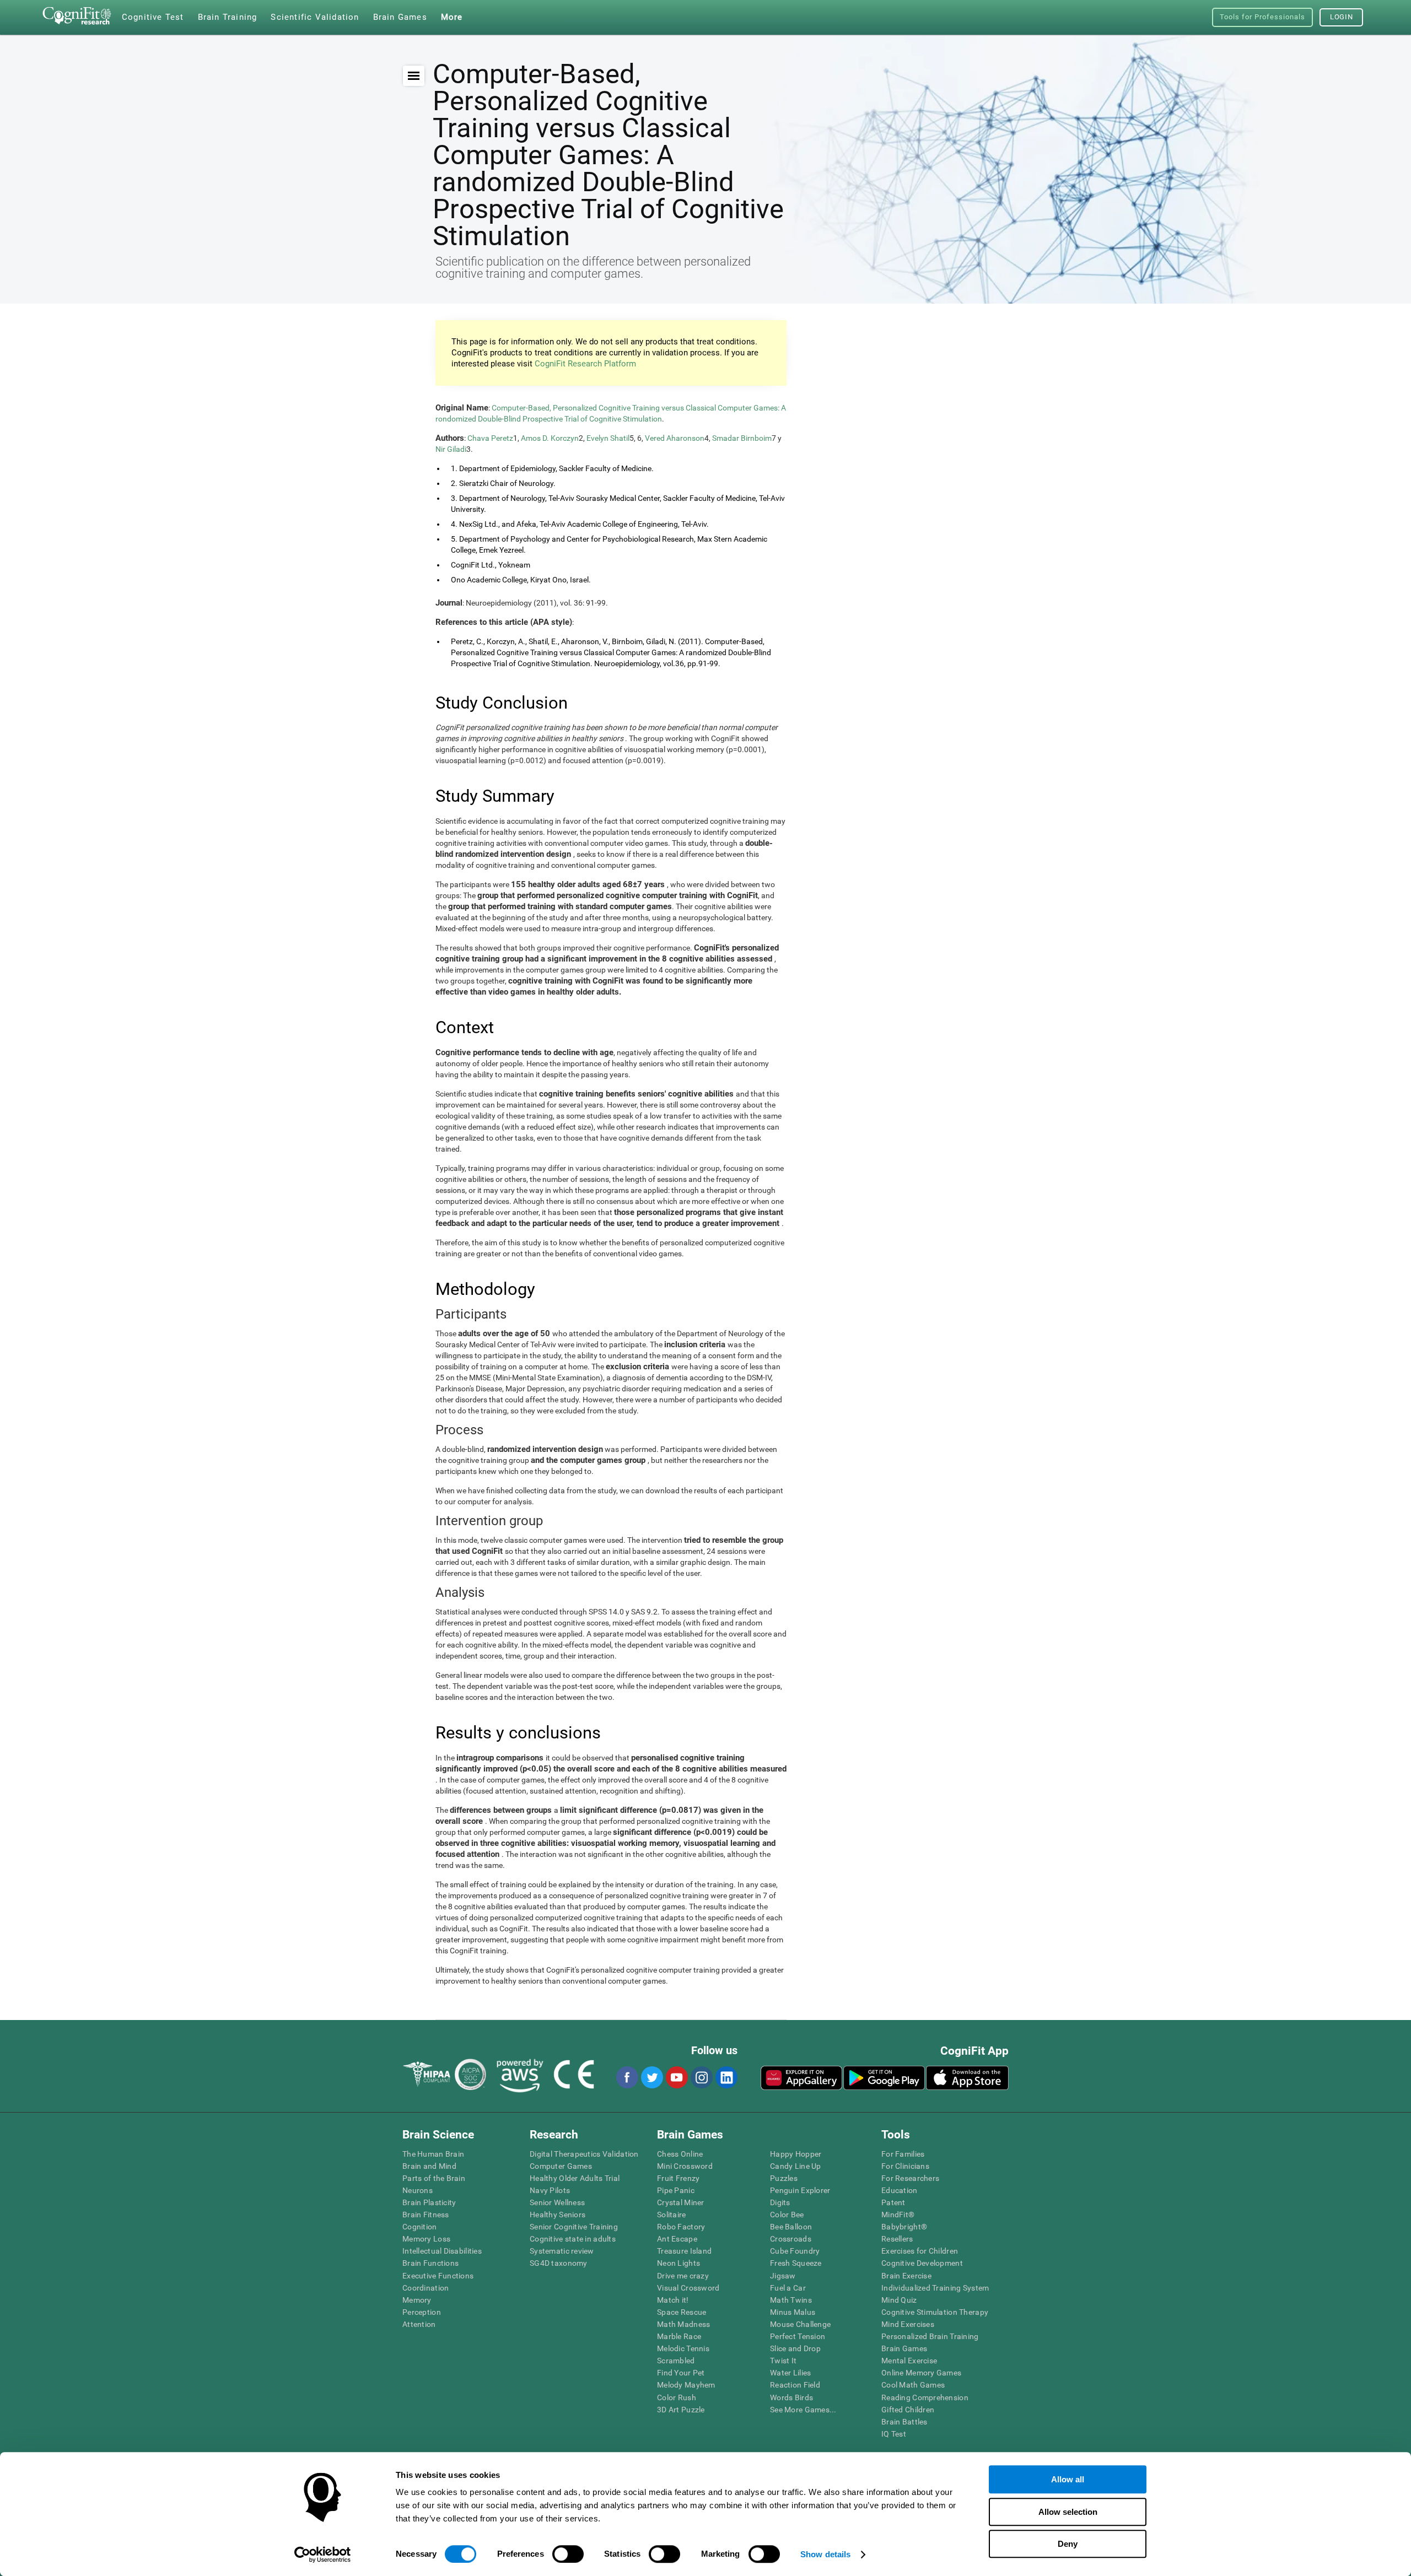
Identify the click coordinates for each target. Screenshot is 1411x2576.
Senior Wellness (557, 2202)
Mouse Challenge (800, 2324)
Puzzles (784, 2178)
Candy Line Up (796, 2166)
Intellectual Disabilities (442, 2251)
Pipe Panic (676, 2190)
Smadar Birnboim (742, 438)
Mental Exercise (909, 2361)
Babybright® (904, 2227)
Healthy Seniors (558, 2215)
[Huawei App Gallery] (801, 2078)
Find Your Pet (681, 2373)
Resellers (897, 2239)
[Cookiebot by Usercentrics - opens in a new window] (323, 2555)
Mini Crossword (685, 2166)
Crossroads (791, 2239)
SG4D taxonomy (559, 2263)
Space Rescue (682, 2312)
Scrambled (676, 2361)
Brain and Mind (429, 2166)
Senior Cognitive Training (574, 2227)
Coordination (426, 2288)
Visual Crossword (688, 2288)
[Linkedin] (726, 2077)
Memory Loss (426, 2239)
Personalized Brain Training (930, 2336)
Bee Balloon (791, 2227)
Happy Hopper (796, 2154)
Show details (825, 2554)
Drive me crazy (683, 2276)
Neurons (418, 2190)
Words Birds (791, 2397)
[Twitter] (651, 2077)
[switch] (568, 2554)
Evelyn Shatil (608, 438)
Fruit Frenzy (678, 2178)
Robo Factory (681, 2227)
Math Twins (791, 2300)
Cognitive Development (922, 2263)
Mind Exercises (908, 2324)
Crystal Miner (681, 2202)
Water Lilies (790, 2373)
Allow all (1068, 2479)
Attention (419, 2324)
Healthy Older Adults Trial (575, 2178)
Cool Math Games (913, 2385)
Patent (893, 2202)
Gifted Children (908, 2410)
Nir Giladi (451, 449)
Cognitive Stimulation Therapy (935, 2312)
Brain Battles (904, 2422)
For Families (903, 2154)
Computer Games (561, 2166)
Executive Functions (438, 2276)
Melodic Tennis (683, 2348)
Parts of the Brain (434, 2178)
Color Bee (787, 2215)
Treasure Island (684, 2251)
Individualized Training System (935, 2288)
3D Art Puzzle (681, 2410)
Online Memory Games (921, 2373)
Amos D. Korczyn (550, 438)
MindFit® (898, 2215)
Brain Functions (430, 2263)
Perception (422, 2312)
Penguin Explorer (800, 2190)
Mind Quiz (899, 2300)
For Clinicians (905, 2166)
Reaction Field (795, 2385)
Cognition (420, 2227)
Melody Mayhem (686, 2385)
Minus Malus (793, 2312)
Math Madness (683, 2324)
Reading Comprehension (925, 2397)
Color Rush (677, 2397)
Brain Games (904, 2348)
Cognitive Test (153, 17)
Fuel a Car (788, 2288)
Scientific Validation (315, 17)
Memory (417, 2300)
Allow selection (1068, 2512)
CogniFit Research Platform (585, 364)
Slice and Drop (795, 2348)
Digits (780, 2202)
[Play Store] (884, 2078)
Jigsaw (783, 2276)
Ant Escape (677, 2239)
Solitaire (672, 2215)
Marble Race (679, 2336)
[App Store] (967, 2078)
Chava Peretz (490, 438)
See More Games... (803, 2410)
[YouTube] (676, 2077)
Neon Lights (678, 2263)
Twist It (783, 2361)
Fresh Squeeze (796, 2263)
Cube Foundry (795, 2251)
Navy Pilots (550, 2190)
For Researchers (910, 2178)
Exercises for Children (920, 2251)
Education (900, 2190)
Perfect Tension (798, 2336)
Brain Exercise (906, 2276)
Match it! (673, 2300)
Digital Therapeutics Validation (584, 2154)
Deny (1068, 2544)
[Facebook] (627, 2077)
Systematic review (562, 2251)
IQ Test (894, 2434)
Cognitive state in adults (573, 2239)
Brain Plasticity (429, 2202)
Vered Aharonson (675, 438)
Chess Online (680, 2154)
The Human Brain (433, 2154)
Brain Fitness (426, 2215)
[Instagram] (701, 2077)
